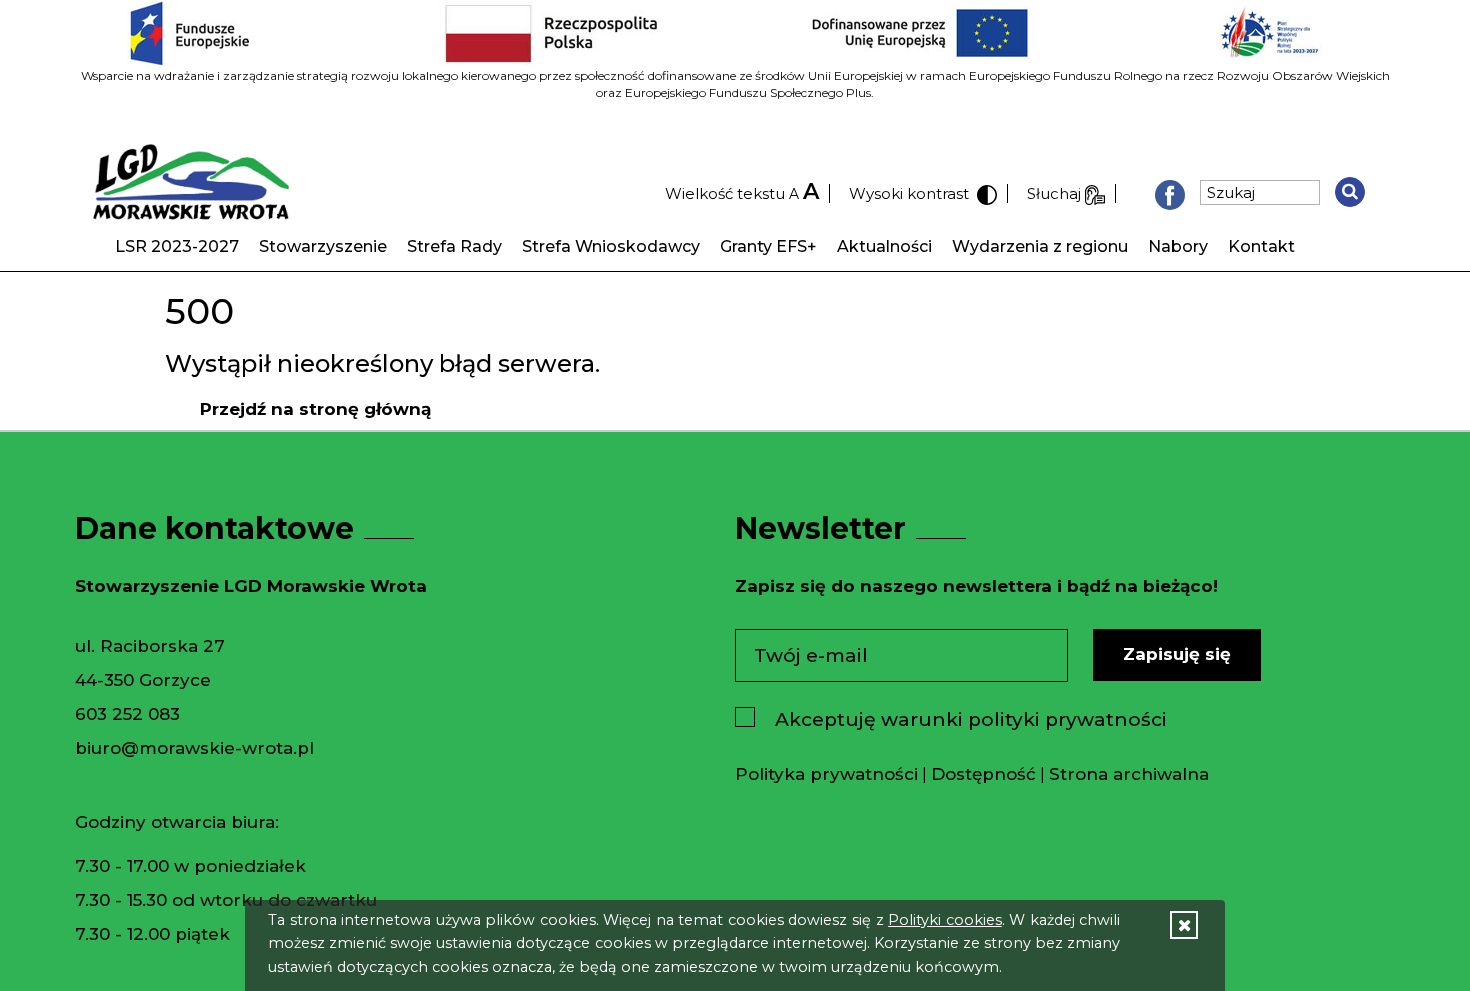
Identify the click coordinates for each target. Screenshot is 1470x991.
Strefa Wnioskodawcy (611, 246)
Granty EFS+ (768, 246)
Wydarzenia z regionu (1040, 246)
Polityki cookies (945, 920)
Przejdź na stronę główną (315, 409)
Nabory (1178, 246)
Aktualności (884, 246)
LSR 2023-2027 (177, 246)
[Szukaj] (1350, 192)
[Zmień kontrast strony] (985, 193)
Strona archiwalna (1129, 774)
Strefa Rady (454, 246)
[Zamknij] (1184, 925)
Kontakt (1261, 246)
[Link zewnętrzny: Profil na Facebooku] (1170, 193)
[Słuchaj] (1095, 193)
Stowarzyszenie (323, 246)
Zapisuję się (1177, 654)
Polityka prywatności (826, 774)
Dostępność (983, 774)
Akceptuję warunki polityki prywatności (971, 719)
